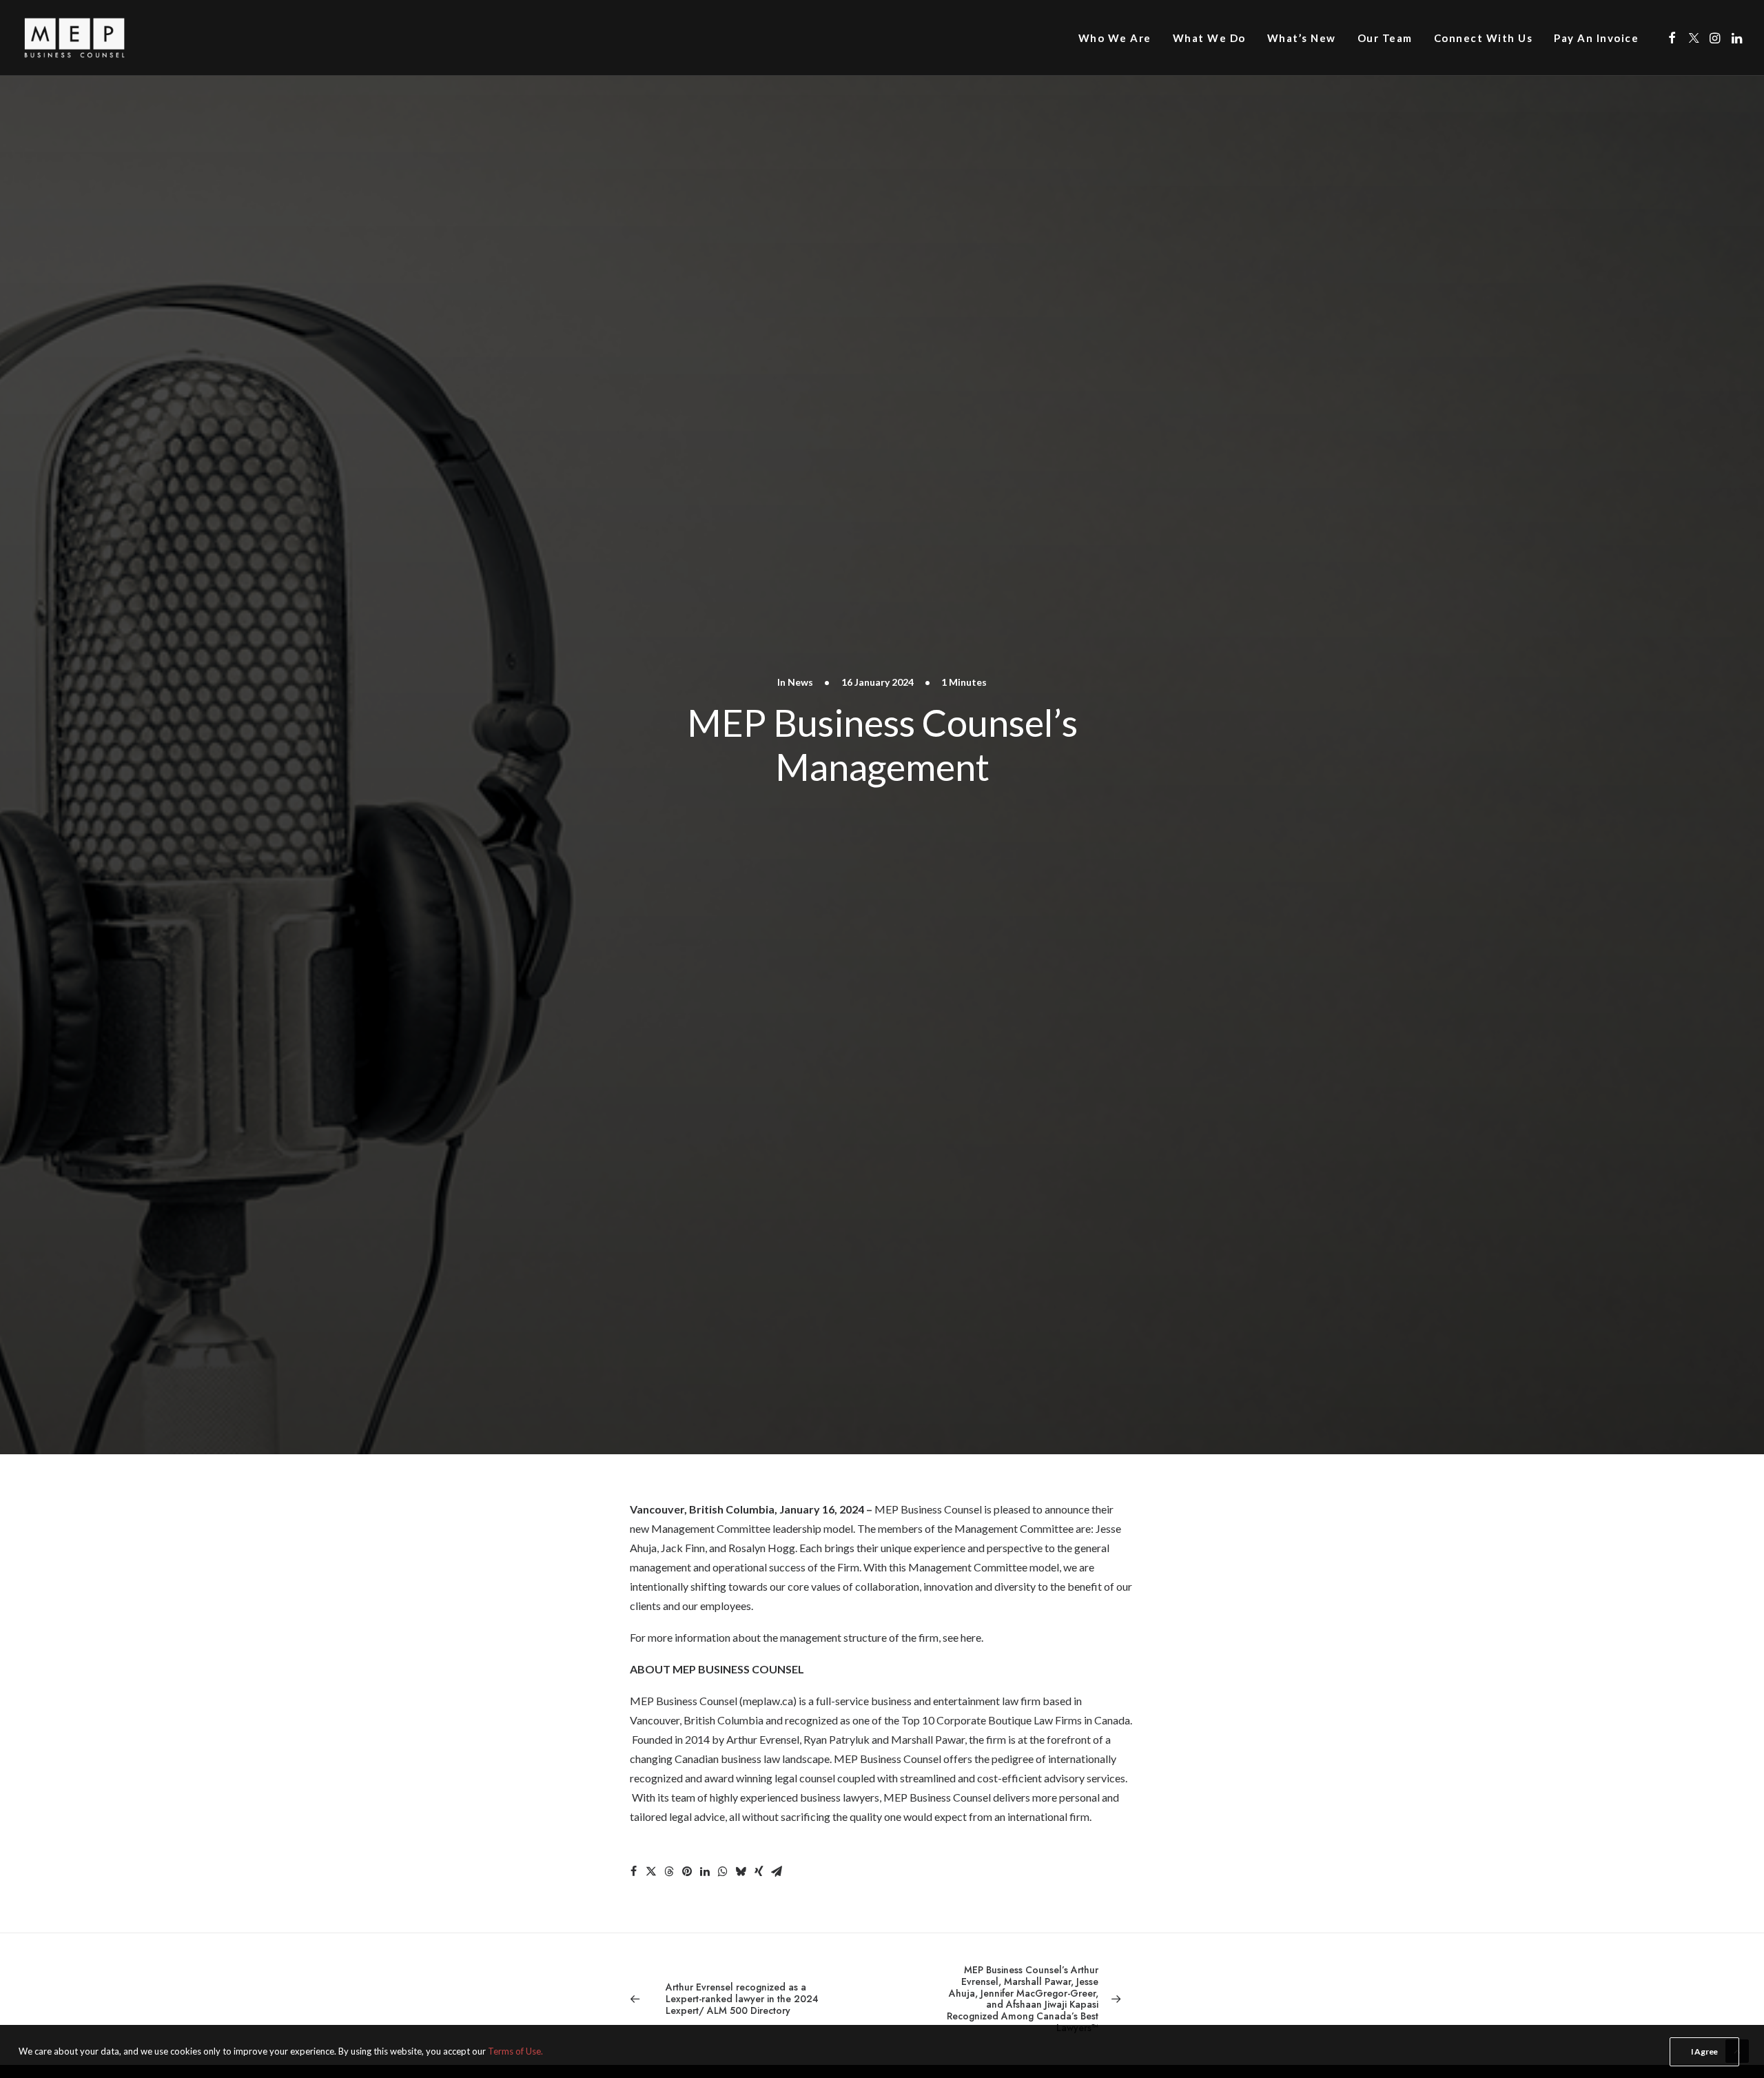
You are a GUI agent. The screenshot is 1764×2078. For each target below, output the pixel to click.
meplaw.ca (768, 1701)
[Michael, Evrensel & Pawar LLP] (98, 38)
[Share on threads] (669, 1871)
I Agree (1704, 2051)
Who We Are (1115, 38)
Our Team (1385, 38)
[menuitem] (1115, 38)
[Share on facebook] (633, 1871)
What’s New (1302, 38)
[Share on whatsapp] (723, 1871)
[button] (1672, 38)
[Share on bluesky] (741, 1871)
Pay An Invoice (1596, 38)
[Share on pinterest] (687, 1871)
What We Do (1209, 38)
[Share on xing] (759, 1871)
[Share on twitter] (651, 1871)
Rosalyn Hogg (762, 1548)
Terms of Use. (515, 2051)
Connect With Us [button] (1484, 38)
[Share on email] (777, 1871)
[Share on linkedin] (705, 1871)
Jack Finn (683, 1548)
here (971, 1637)
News (800, 682)
